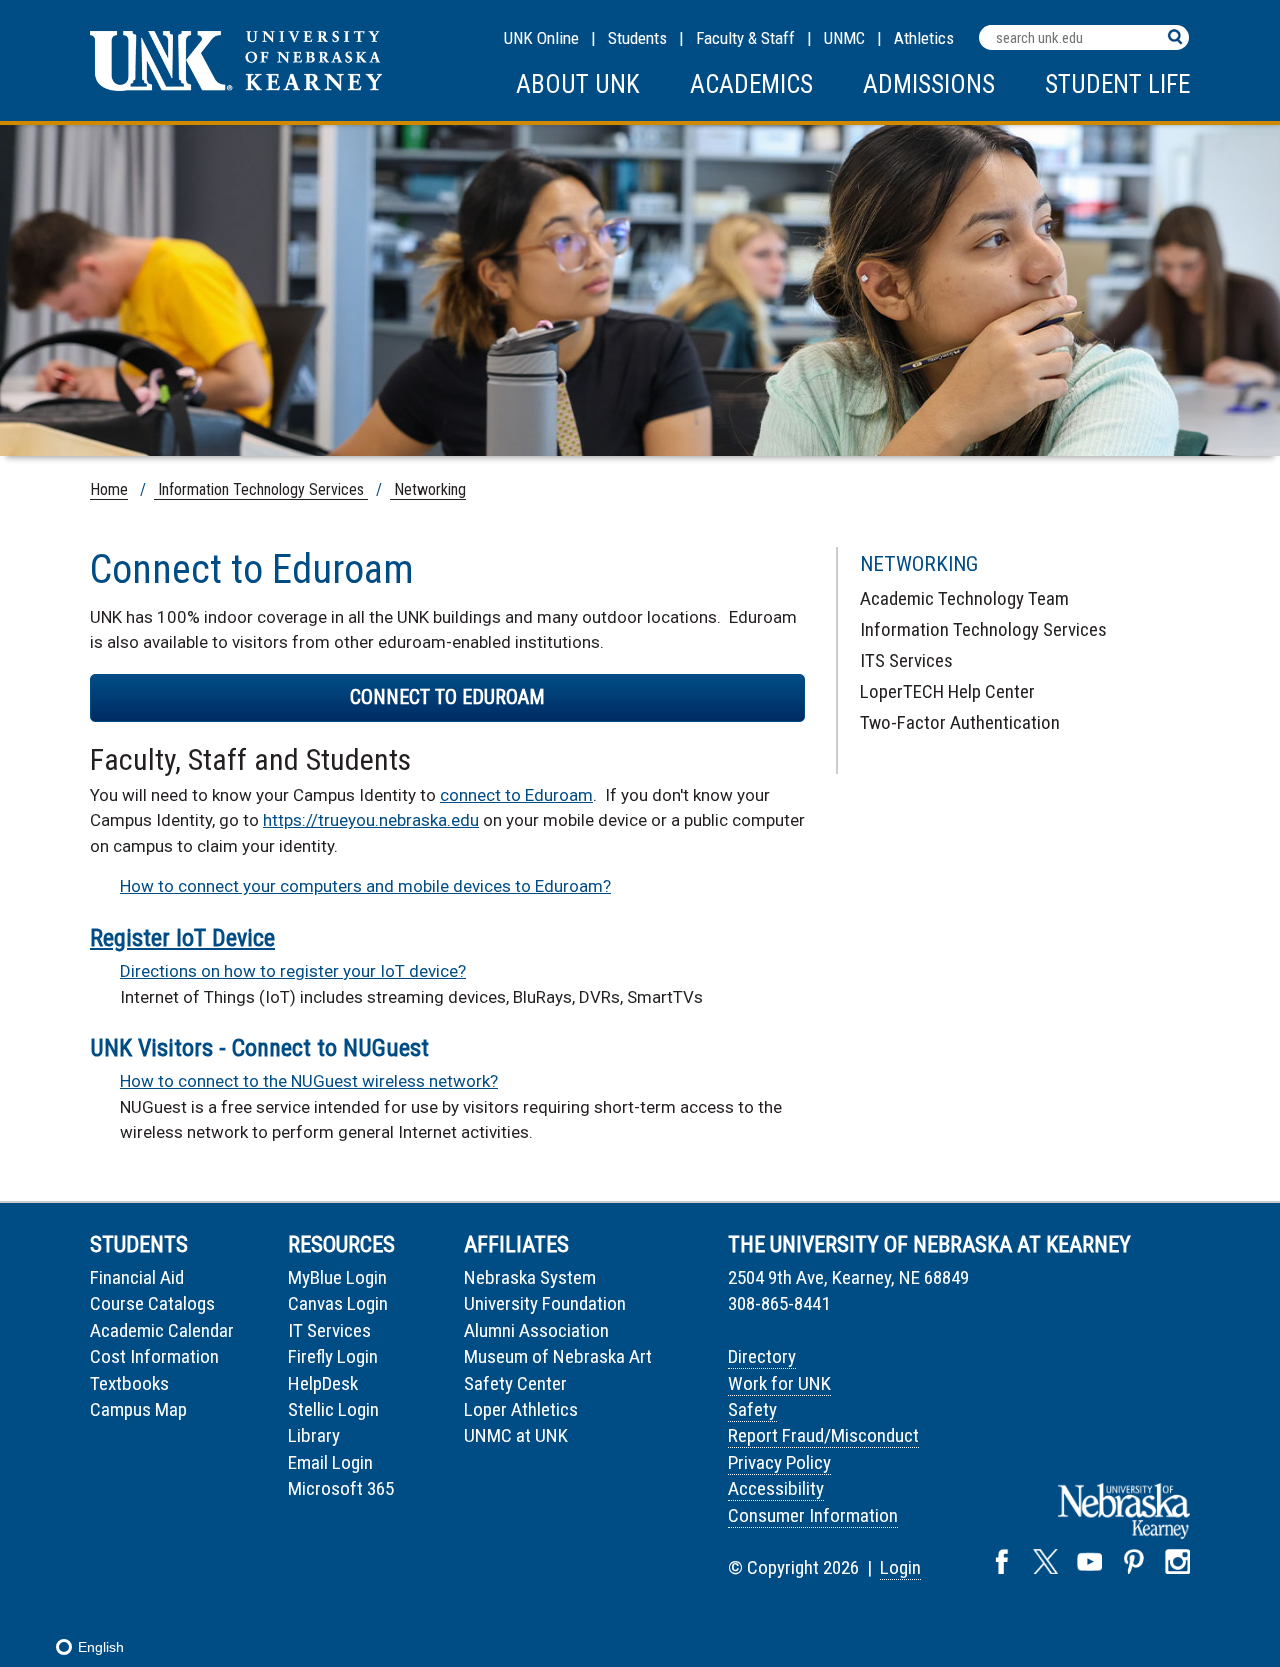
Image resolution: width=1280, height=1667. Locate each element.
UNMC (844, 38)
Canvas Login (338, 1303)
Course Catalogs (152, 1303)
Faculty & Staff (745, 38)
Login (900, 1567)
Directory (762, 1356)
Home (109, 489)
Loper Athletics (521, 1409)
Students (637, 38)
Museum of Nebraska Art (558, 1356)
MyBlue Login (337, 1277)
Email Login (330, 1462)
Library (314, 1435)
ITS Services (906, 660)
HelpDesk (323, 1383)
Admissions (929, 84)
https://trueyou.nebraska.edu (371, 820)
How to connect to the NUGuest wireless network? (309, 1081)
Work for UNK (779, 1383)
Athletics (924, 38)
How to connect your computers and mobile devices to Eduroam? (365, 886)
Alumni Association (536, 1330)
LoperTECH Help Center (947, 691)
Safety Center (515, 1383)
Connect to (447, 697)
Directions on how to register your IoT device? (293, 971)
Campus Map (138, 1409)
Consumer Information (813, 1515)
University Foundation (545, 1303)
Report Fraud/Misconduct (823, 1435)
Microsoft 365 (341, 1488)
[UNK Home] (236, 85)
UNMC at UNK (516, 1435)
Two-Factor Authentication (960, 722)
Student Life (1117, 84)
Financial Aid (137, 1277)
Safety (752, 1409)
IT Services (329, 1330)
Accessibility (776, 1488)
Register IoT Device (182, 938)
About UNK (578, 84)
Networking (428, 489)
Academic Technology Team (964, 598)
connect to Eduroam (516, 795)
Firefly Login (333, 1356)
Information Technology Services (261, 489)
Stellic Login (333, 1409)
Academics (751, 84)
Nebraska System (530, 1277)
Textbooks (129, 1383)
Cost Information (154, 1356)
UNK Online (541, 38)
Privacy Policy (779, 1462)
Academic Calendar (162, 1330)
